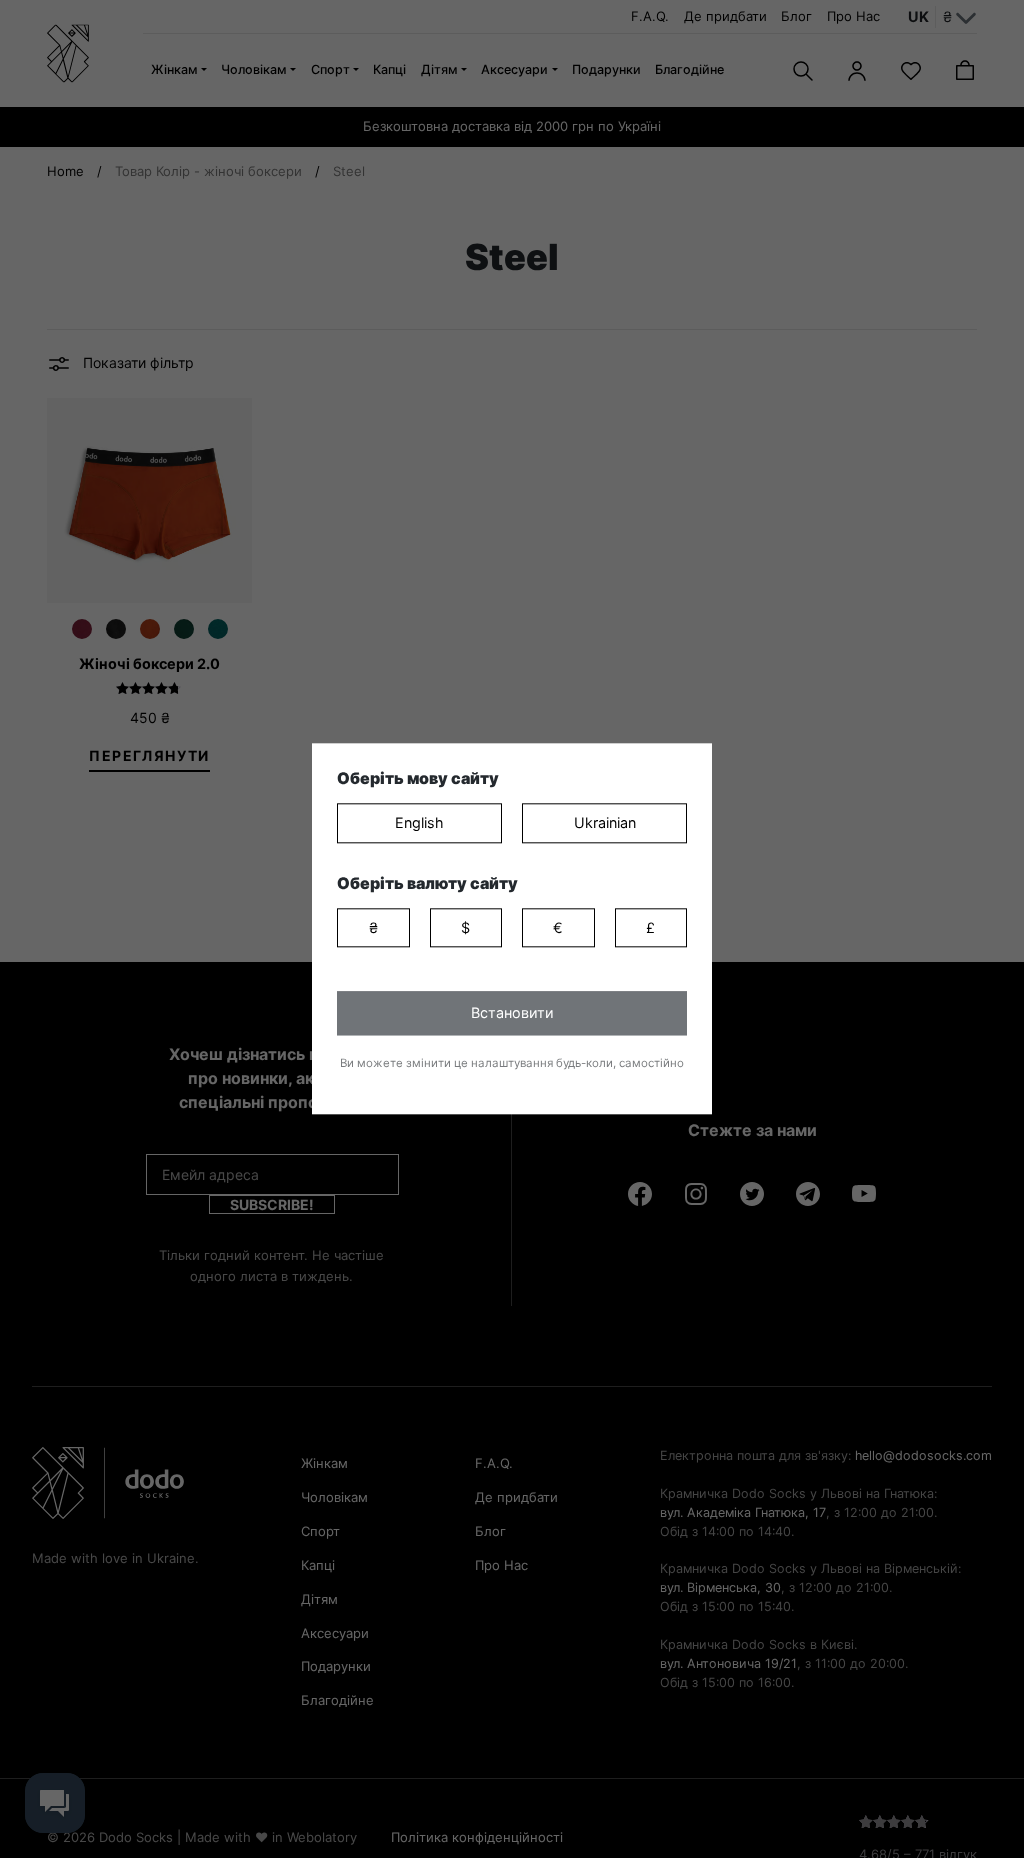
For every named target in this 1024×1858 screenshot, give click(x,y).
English (419, 822)
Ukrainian (605, 822)
